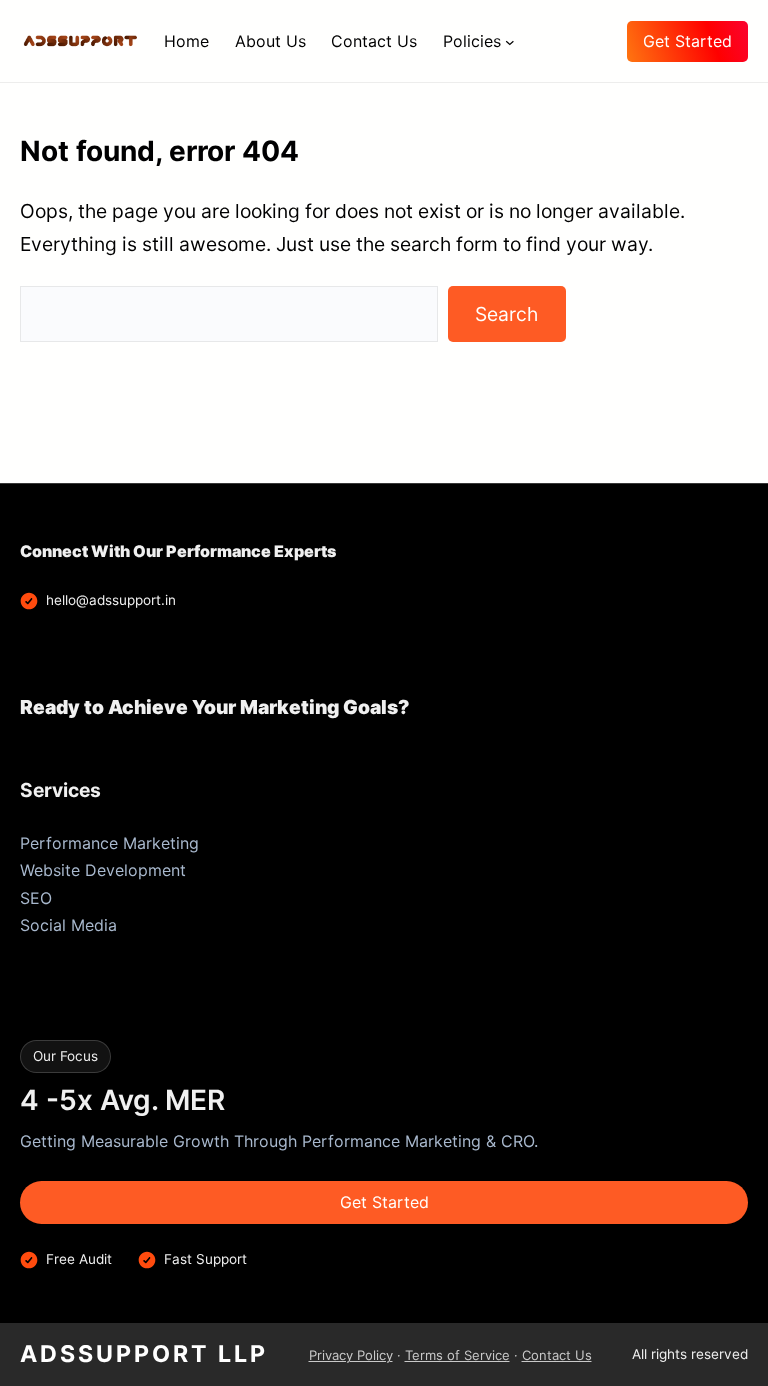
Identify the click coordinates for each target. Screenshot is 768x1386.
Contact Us (557, 1355)
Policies (472, 41)
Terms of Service (457, 1355)
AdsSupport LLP (144, 1354)
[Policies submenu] (510, 41)
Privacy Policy (351, 1355)
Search (506, 314)
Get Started (687, 41)
